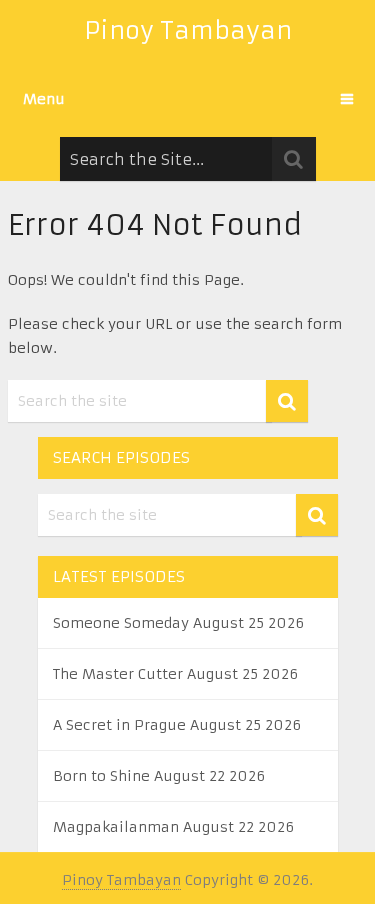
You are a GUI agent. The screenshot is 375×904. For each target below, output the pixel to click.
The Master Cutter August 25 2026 (175, 674)
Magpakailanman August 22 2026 (173, 827)
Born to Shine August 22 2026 (159, 776)
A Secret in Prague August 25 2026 (177, 725)
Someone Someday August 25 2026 (178, 623)
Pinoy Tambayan (188, 31)
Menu (44, 99)
